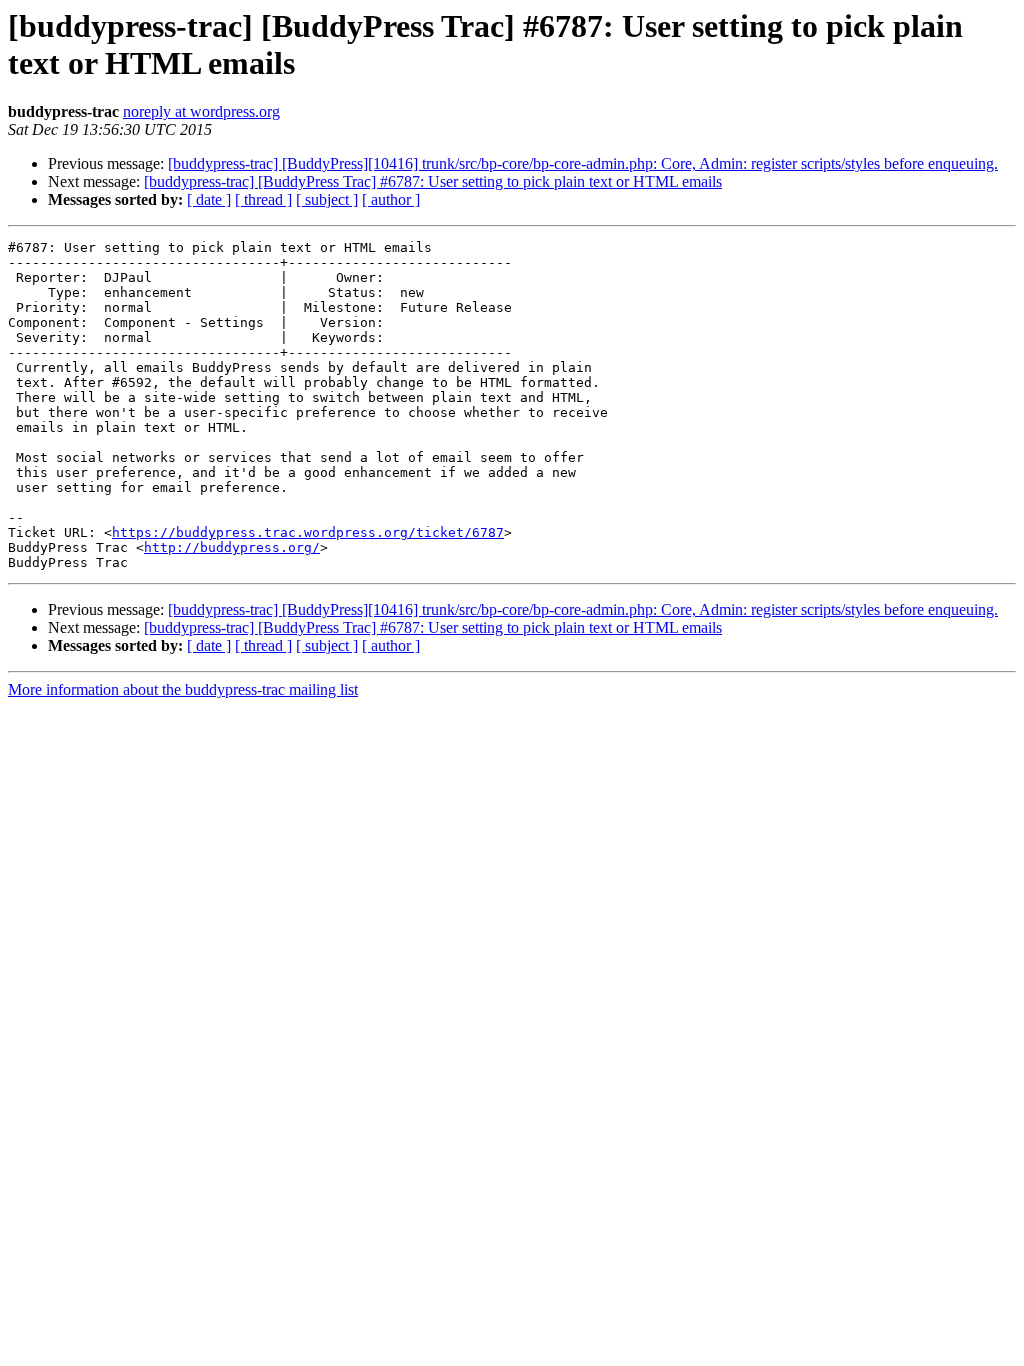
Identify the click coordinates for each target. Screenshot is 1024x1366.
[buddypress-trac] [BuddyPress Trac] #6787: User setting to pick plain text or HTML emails (433, 181)
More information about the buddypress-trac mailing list (183, 689)
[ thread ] (263, 199)
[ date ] (209, 199)
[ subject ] (327, 199)
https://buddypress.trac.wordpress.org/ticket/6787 (308, 532)
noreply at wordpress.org (201, 111)
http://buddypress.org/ (232, 547)
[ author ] (391, 199)
